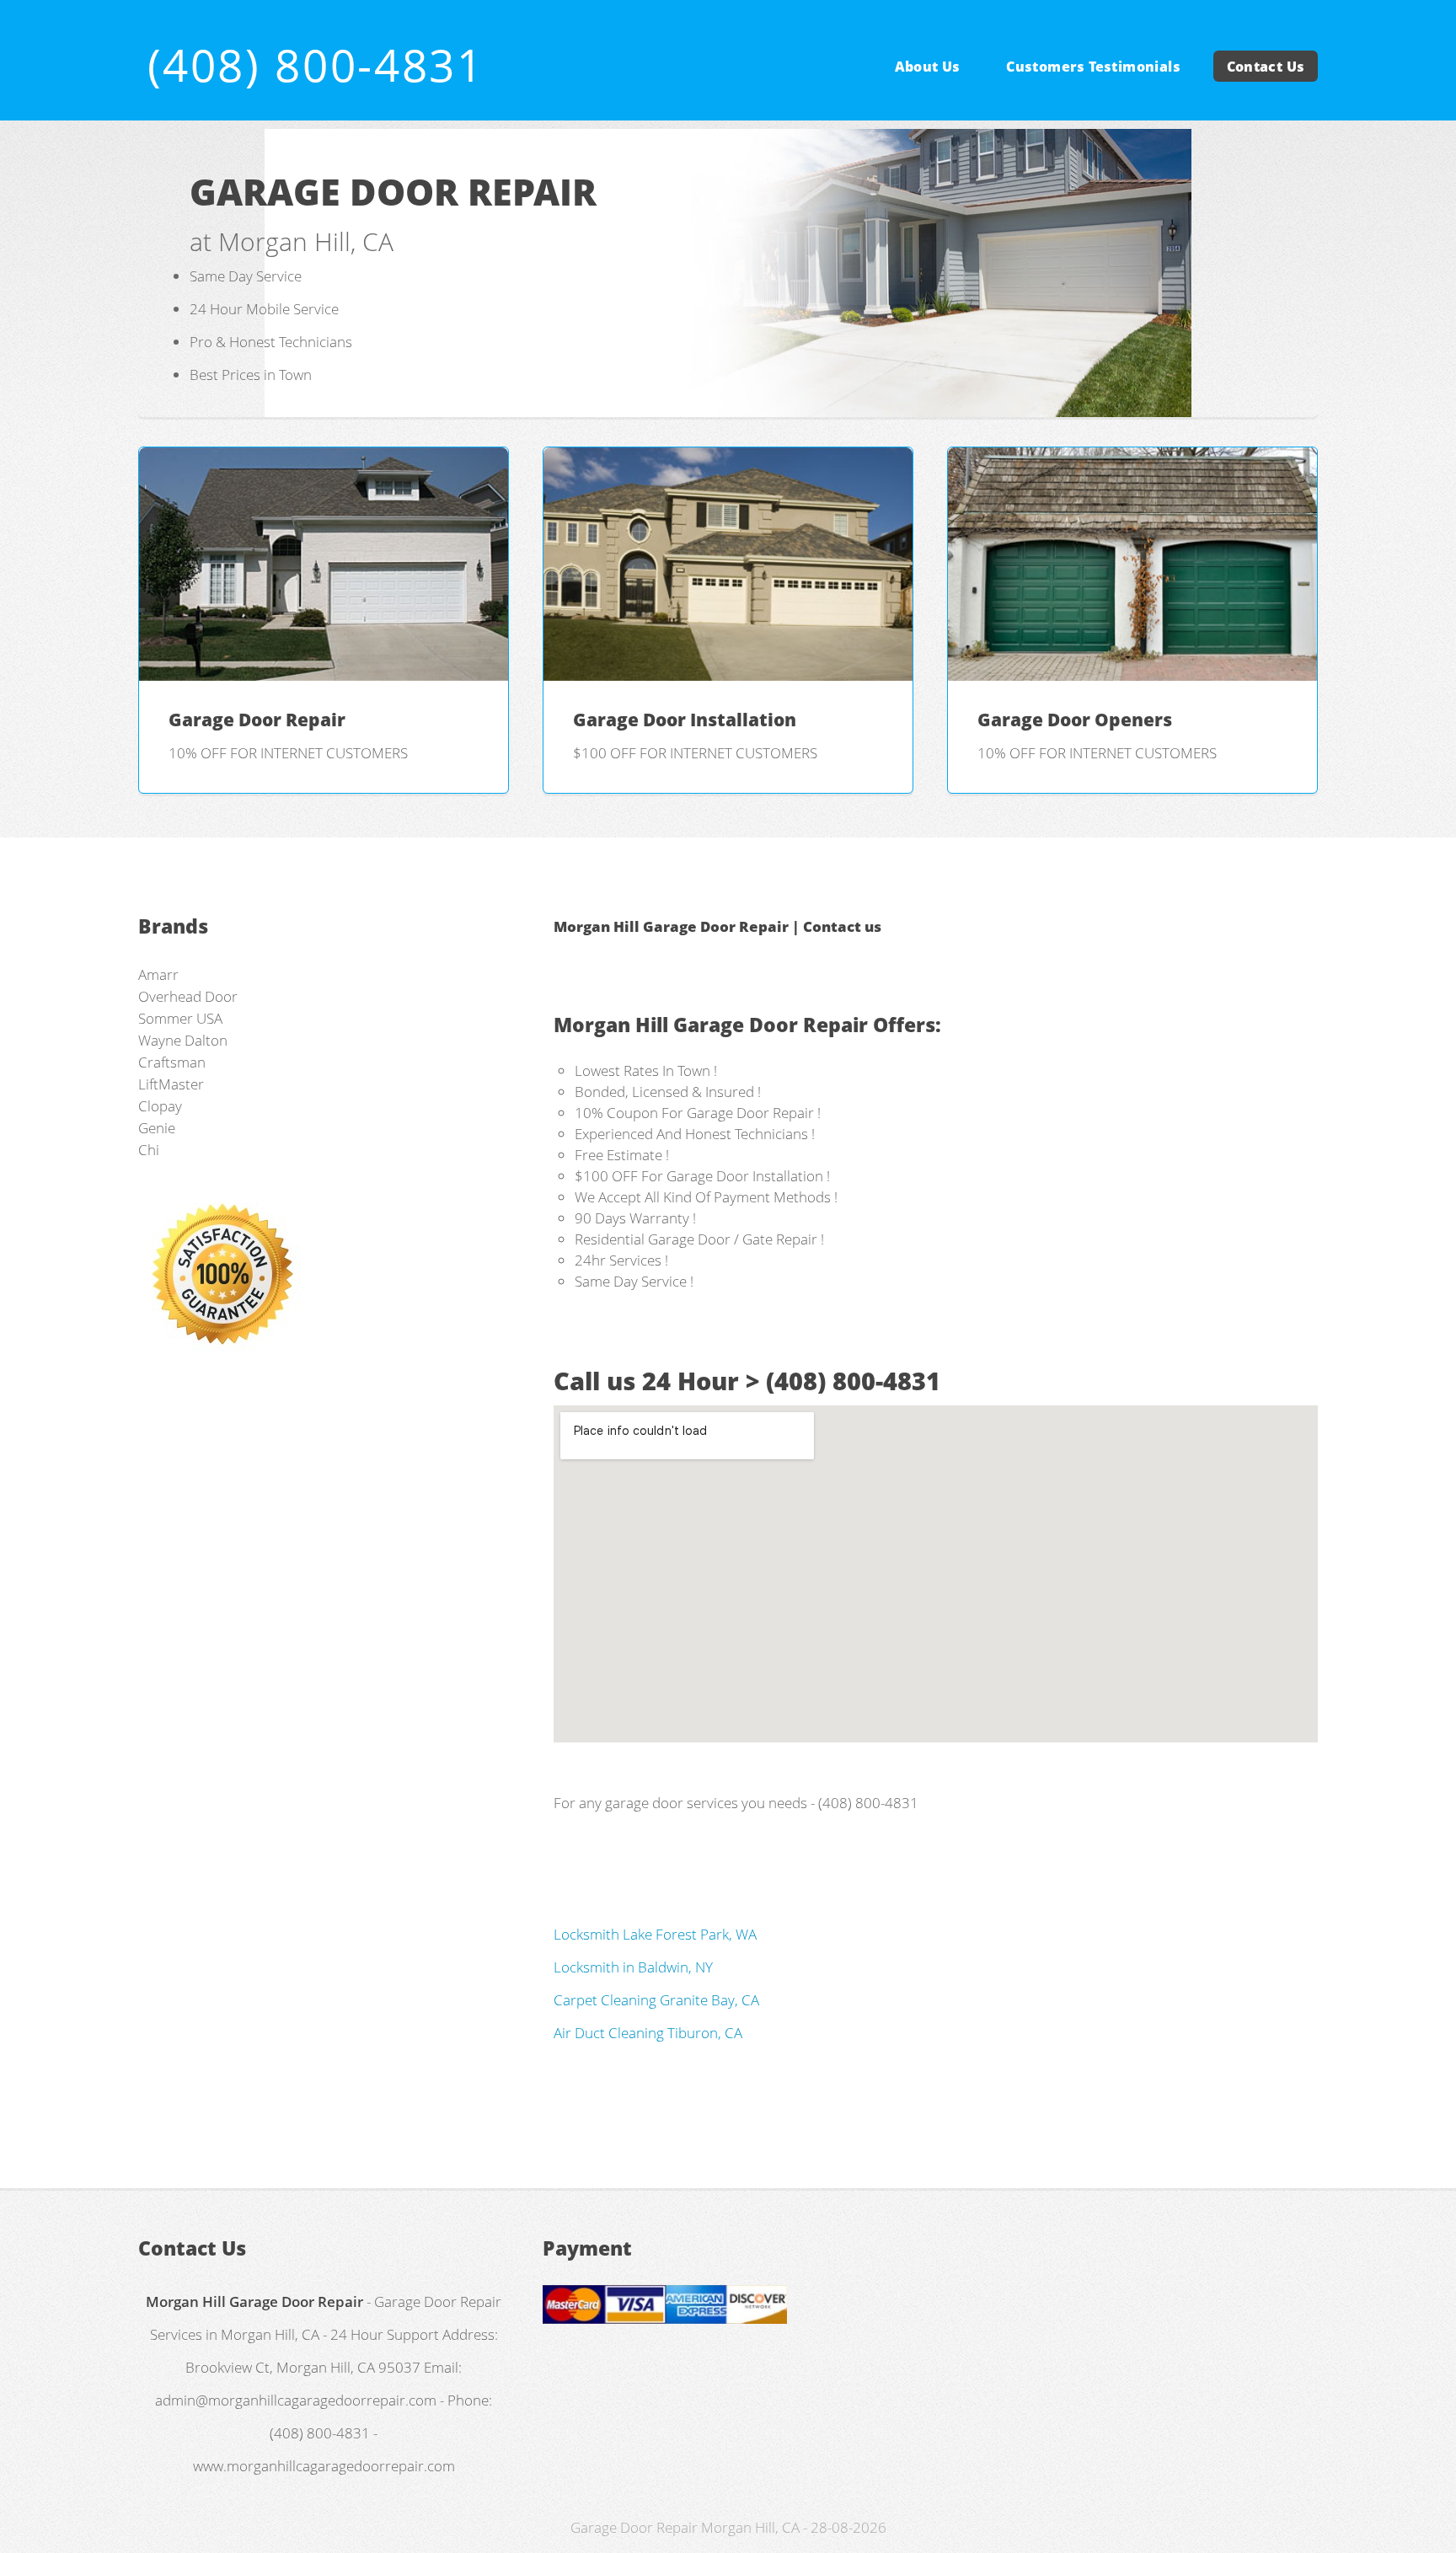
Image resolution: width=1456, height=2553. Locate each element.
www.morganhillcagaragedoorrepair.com (324, 2465)
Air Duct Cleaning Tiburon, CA (648, 2032)
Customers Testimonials (1093, 66)
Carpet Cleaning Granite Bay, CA (656, 1999)
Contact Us (1266, 66)
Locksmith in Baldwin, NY (633, 1967)
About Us (928, 66)
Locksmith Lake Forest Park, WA (655, 1934)
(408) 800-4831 (316, 64)
